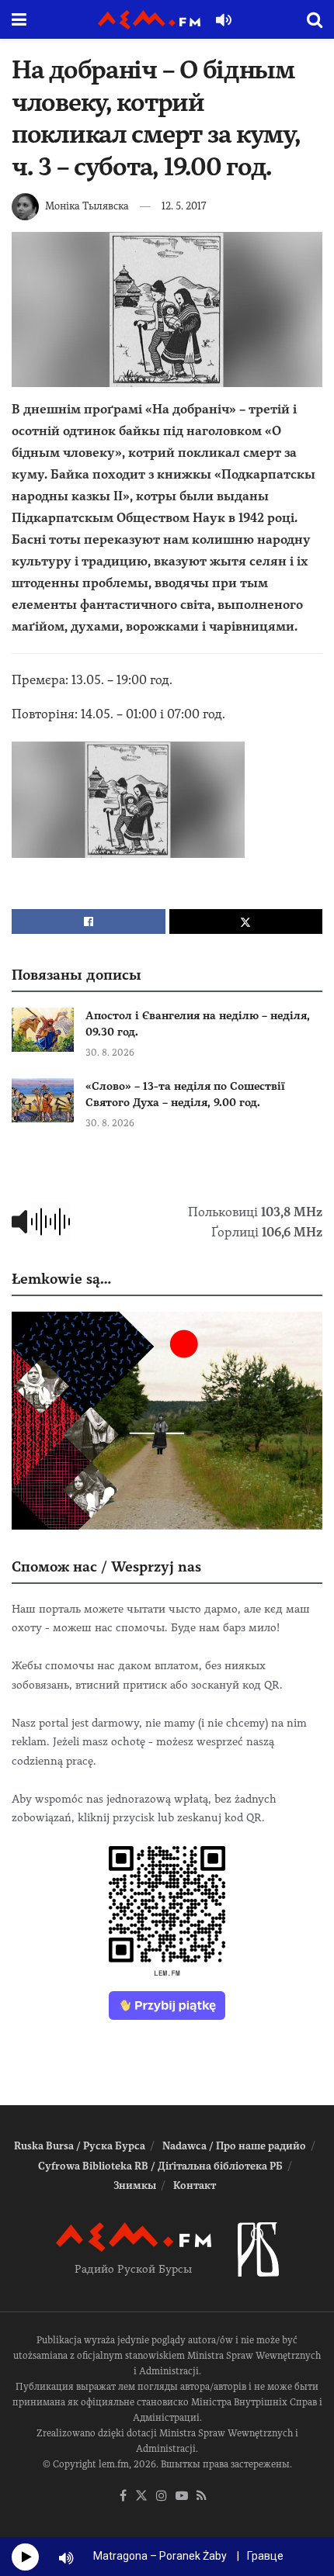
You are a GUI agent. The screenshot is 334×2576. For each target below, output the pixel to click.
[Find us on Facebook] (123, 2496)
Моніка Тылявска (87, 206)
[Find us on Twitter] (141, 2496)
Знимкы (135, 2185)
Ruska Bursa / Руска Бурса (80, 2146)
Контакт (195, 2185)
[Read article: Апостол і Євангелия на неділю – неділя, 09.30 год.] (43, 1030)
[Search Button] (315, 19)
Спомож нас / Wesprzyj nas (106, 1566)
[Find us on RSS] (202, 2496)
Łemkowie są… (61, 1279)
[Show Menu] (19, 19)
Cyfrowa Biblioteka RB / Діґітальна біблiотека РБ (160, 2166)
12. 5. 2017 (184, 206)
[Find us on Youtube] (182, 2496)
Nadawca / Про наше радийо (234, 2146)
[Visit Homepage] (149, 20)
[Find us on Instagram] (162, 2496)
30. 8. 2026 (110, 1053)
